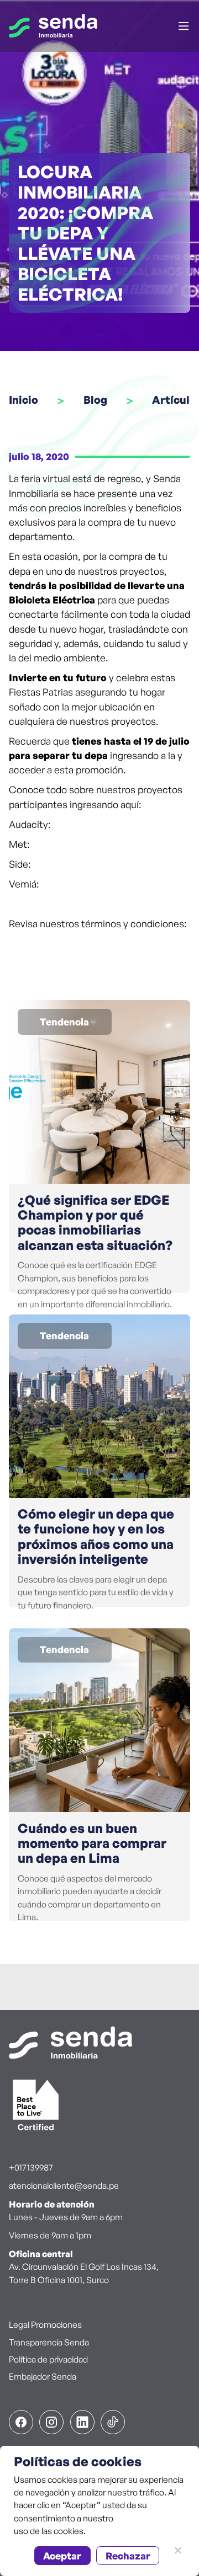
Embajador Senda (43, 2376)
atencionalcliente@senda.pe (64, 2185)
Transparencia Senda (49, 2342)
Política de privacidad (48, 2359)
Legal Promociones (45, 2324)
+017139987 (31, 2167)
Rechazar (128, 2556)
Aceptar (62, 2556)
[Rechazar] (177, 2550)
